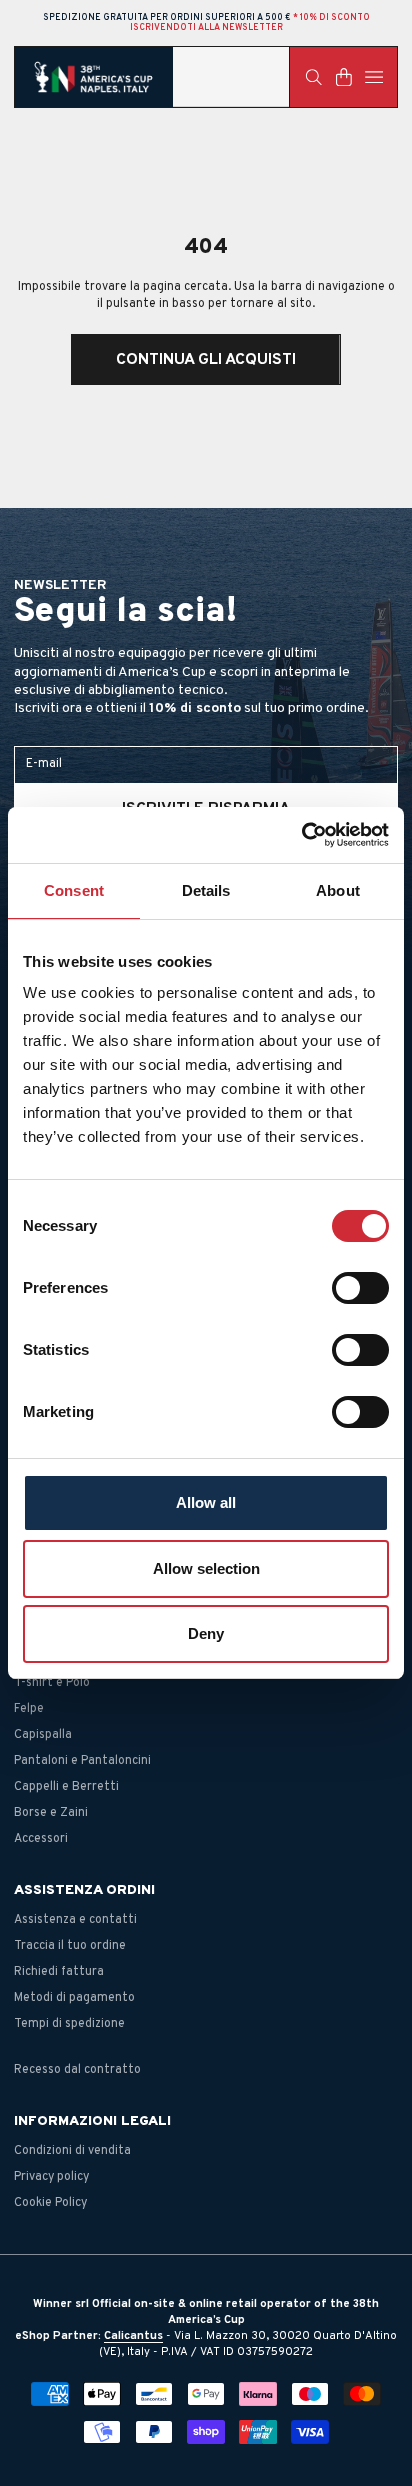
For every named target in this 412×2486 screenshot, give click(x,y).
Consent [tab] (74, 890)
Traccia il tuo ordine (70, 1946)
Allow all (206, 1502)
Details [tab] (206, 890)
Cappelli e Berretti (66, 1787)
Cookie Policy (50, 2203)
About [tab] (338, 890)
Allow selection (206, 1568)
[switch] (360, 1288)
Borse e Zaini (51, 1813)
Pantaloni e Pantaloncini (82, 1761)
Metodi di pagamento (74, 1998)
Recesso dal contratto (77, 2070)
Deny (206, 1633)
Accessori (41, 1839)
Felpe (29, 1709)
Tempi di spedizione (69, 2024)
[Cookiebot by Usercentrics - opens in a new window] (301, 835)
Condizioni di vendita (72, 2151)
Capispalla (43, 1735)
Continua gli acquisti (206, 360)
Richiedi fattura (59, 1972)
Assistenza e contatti (75, 1920)
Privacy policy (51, 2177)
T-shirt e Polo (52, 1683)
